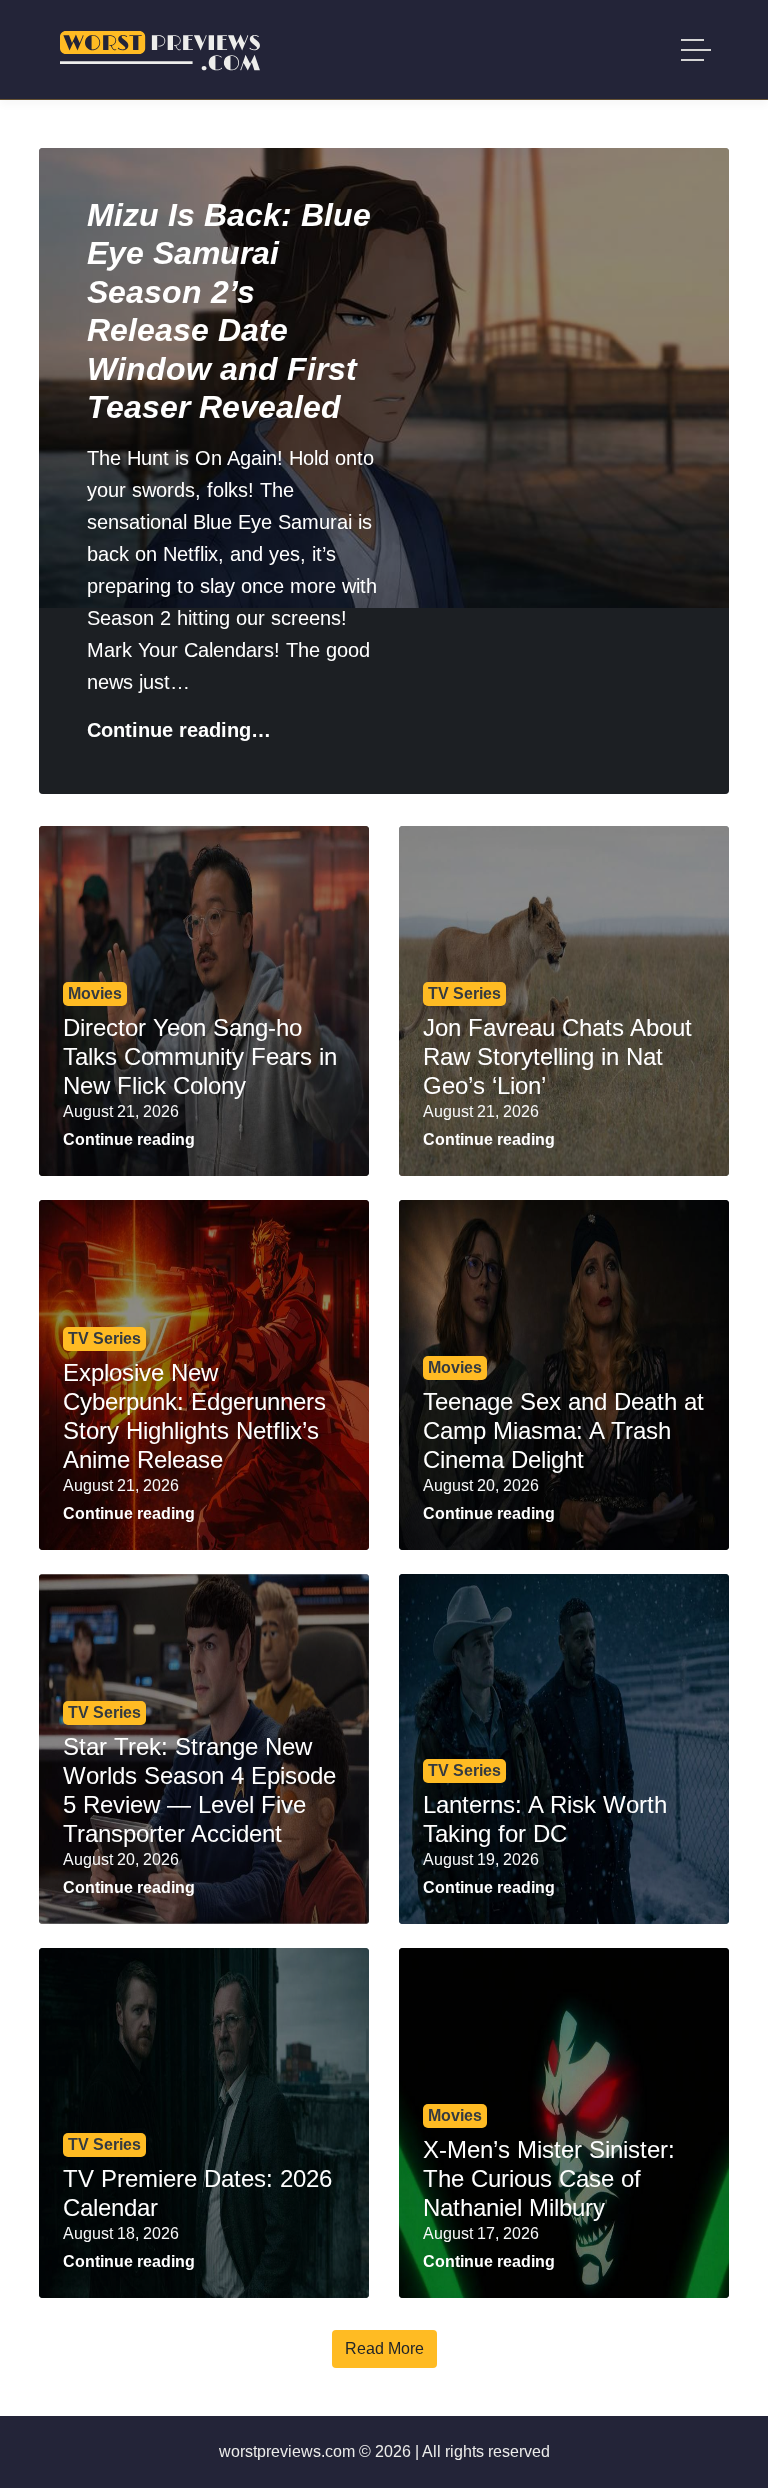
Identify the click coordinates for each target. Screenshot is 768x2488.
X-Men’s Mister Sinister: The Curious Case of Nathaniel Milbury (549, 2178)
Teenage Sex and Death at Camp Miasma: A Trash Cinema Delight (563, 1430)
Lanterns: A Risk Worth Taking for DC (545, 1819)
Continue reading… (179, 730)
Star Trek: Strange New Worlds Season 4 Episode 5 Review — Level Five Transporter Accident (199, 1789)
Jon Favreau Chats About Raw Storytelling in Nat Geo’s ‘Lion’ (557, 1056)
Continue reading (129, 1139)
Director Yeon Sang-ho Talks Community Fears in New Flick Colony (200, 1056)
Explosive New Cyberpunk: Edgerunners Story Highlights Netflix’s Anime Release (194, 1415)
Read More (384, 2348)
